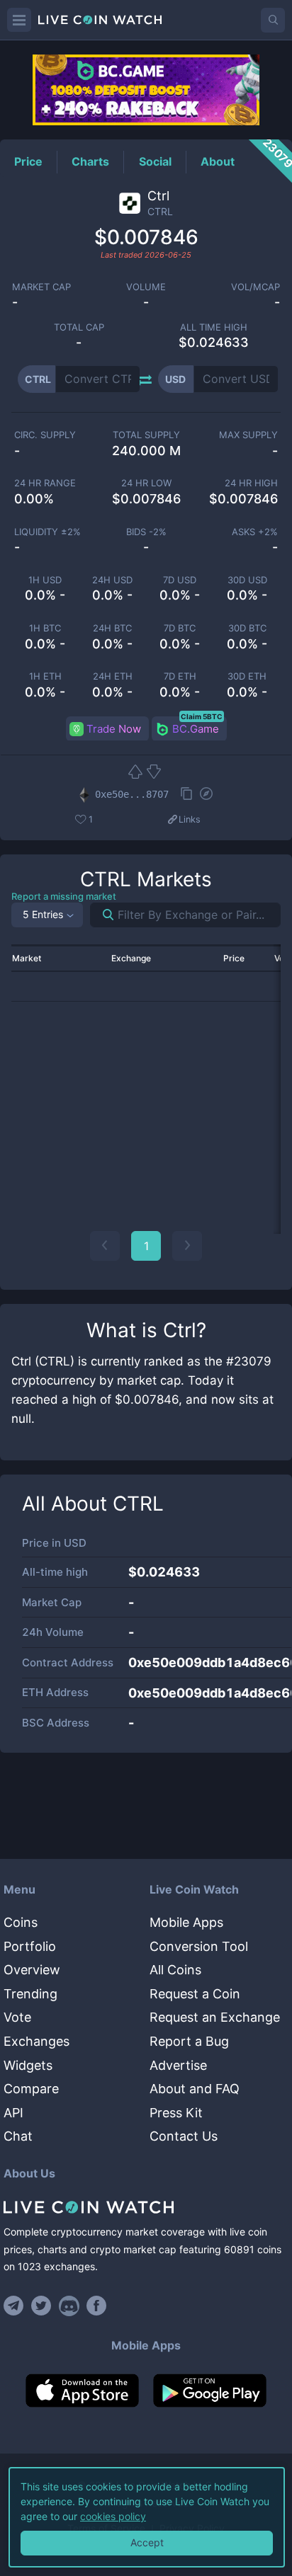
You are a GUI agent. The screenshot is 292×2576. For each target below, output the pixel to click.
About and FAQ (195, 2089)
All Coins (175, 1970)
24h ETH (113, 676)
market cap (41, 287)
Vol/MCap (255, 287)
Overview (32, 1970)
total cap (79, 327)
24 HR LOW (146, 483)
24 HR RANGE (45, 483)
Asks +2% (255, 532)
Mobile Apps (186, 1922)
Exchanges (36, 2041)
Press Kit (176, 2113)
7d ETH (180, 676)
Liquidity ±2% (47, 532)
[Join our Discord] (69, 2306)
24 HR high (251, 483)
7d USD (180, 580)
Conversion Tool (199, 1946)
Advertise (178, 2065)
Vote (17, 2017)
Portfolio (30, 1946)
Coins (21, 1922)
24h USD (112, 580)
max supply (248, 435)
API (13, 2113)
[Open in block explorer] (206, 795)
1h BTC (45, 628)
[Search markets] (102, 915)
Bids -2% (146, 532)
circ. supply (45, 435)
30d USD (247, 580)
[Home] (146, 2207)
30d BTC (247, 628)
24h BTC (112, 628)
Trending (30, 1994)
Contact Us (184, 2136)
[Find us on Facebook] (97, 2306)
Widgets (28, 2065)
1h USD (45, 580)
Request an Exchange (215, 2017)
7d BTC (180, 628)
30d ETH (247, 676)
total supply (146, 435)
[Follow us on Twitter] (41, 2306)
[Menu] (19, 20)
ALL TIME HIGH (214, 327)
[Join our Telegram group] (16, 2306)
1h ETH (45, 676)
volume (146, 287)
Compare (31, 2089)
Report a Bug (189, 2041)
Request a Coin (195, 1994)
